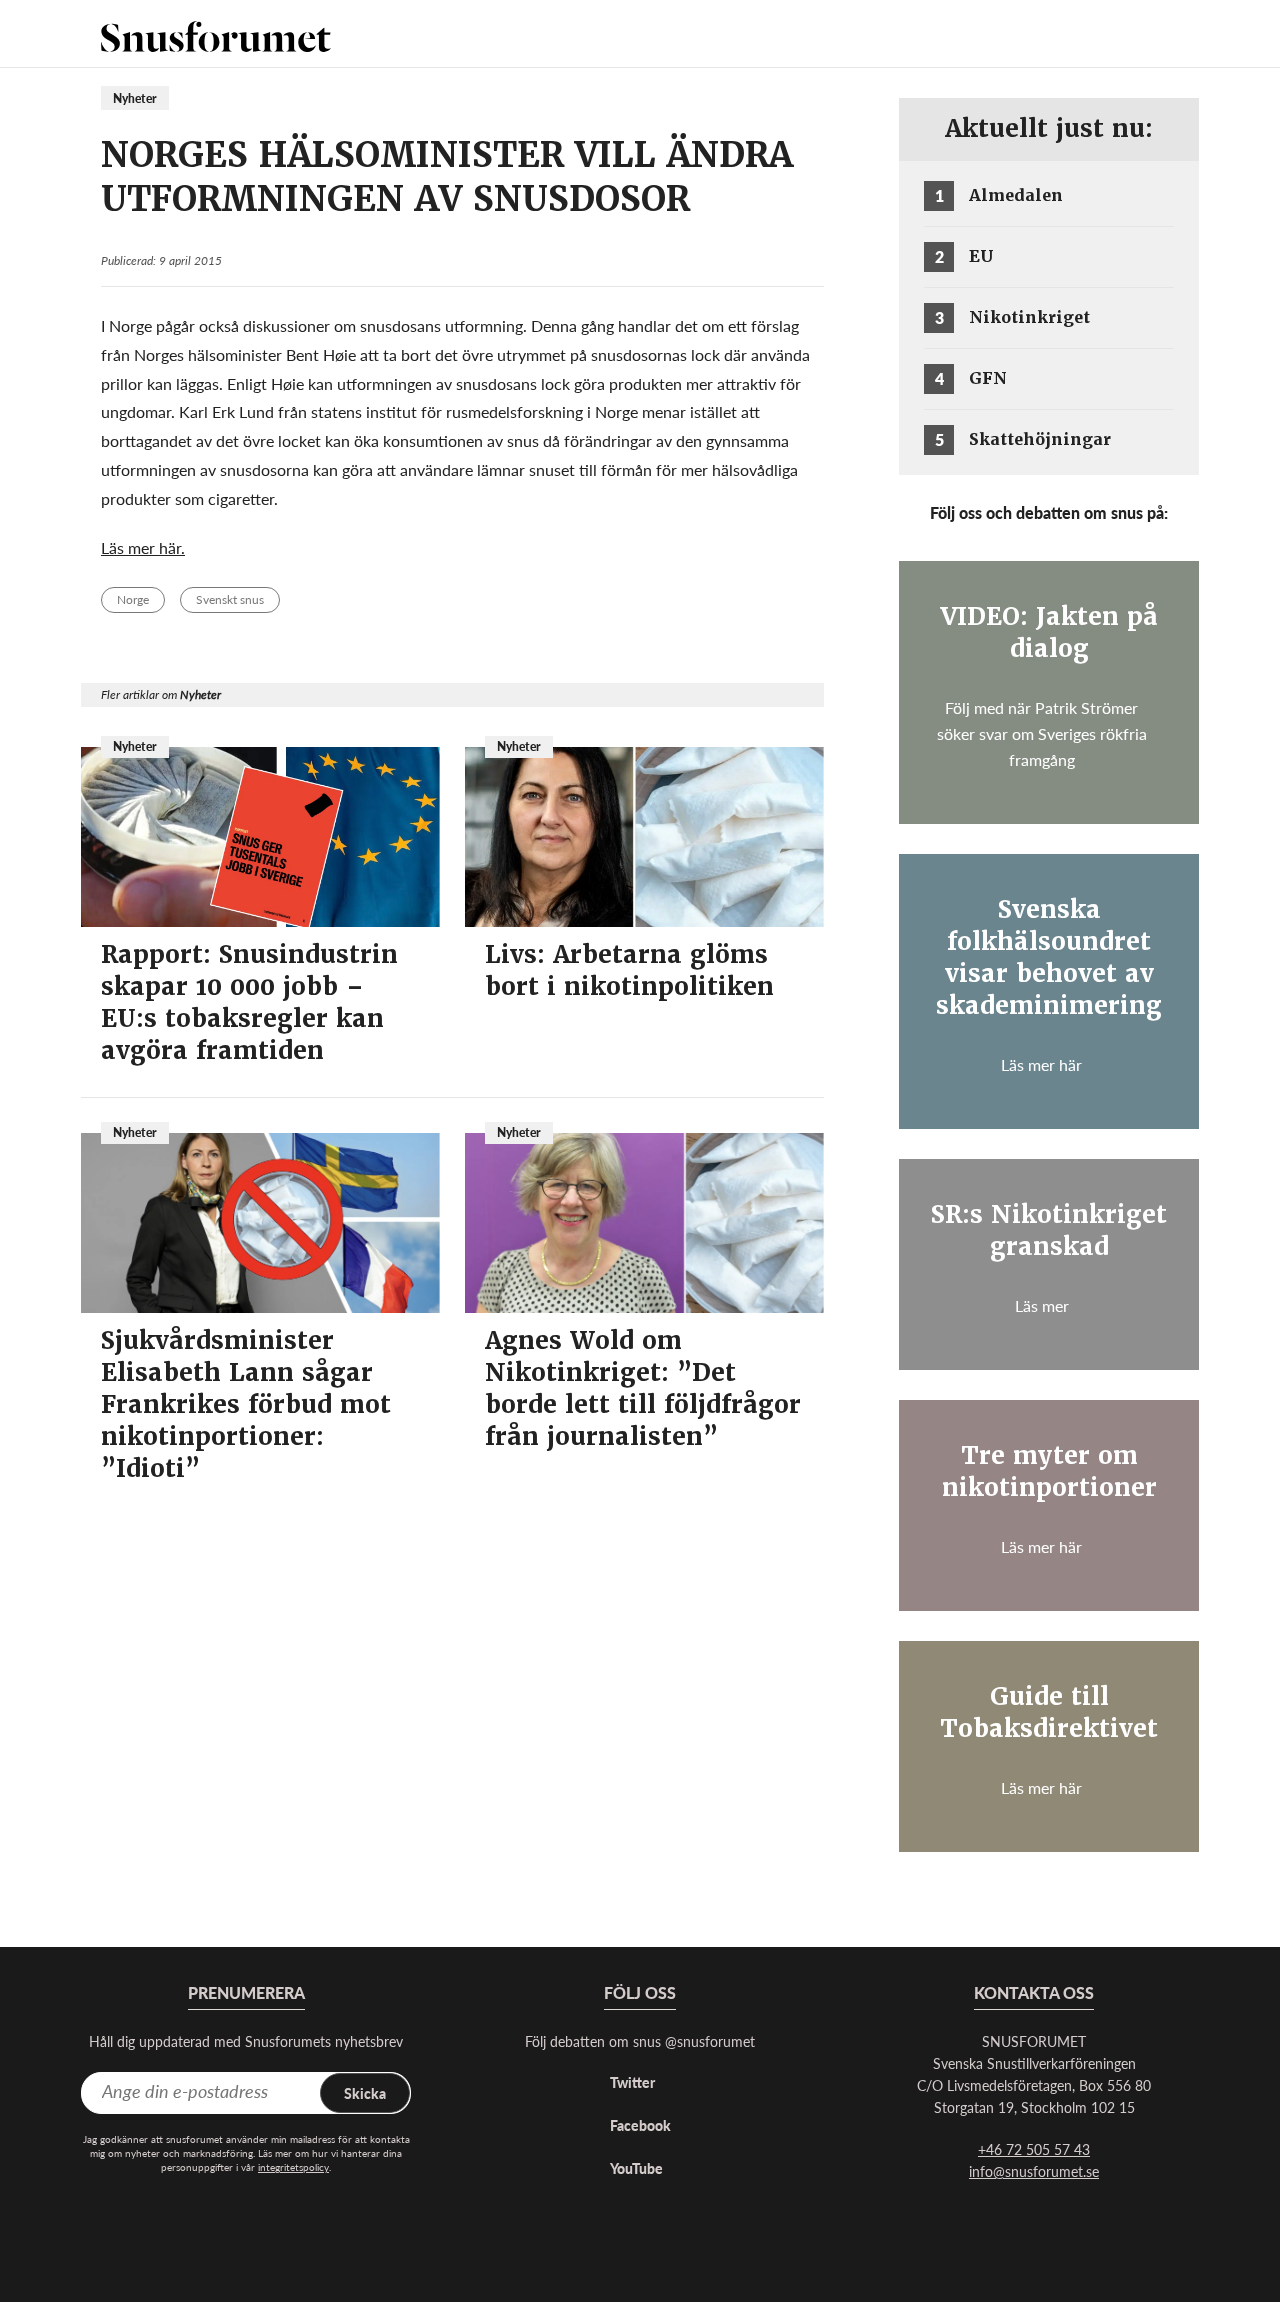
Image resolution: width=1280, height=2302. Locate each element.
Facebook (640, 2125)
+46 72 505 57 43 (1034, 2149)
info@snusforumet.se (1034, 2171)
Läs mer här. (143, 547)
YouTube (636, 2168)
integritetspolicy (293, 2167)
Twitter (632, 2082)
